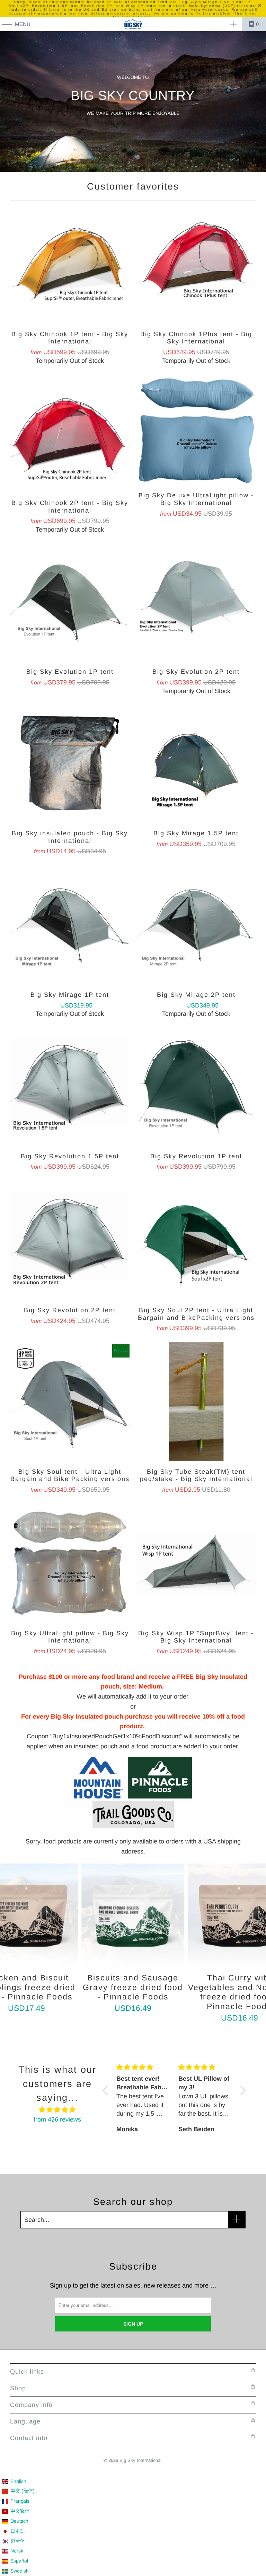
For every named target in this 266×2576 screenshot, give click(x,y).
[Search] (233, 24)
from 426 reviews (57, 2119)
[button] (107, 2090)
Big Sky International (140, 2460)
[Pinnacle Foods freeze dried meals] (157, 1796)
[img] (57, 2110)
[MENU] (4, 24)
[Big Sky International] (133, 24)
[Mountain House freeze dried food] (98, 1796)
